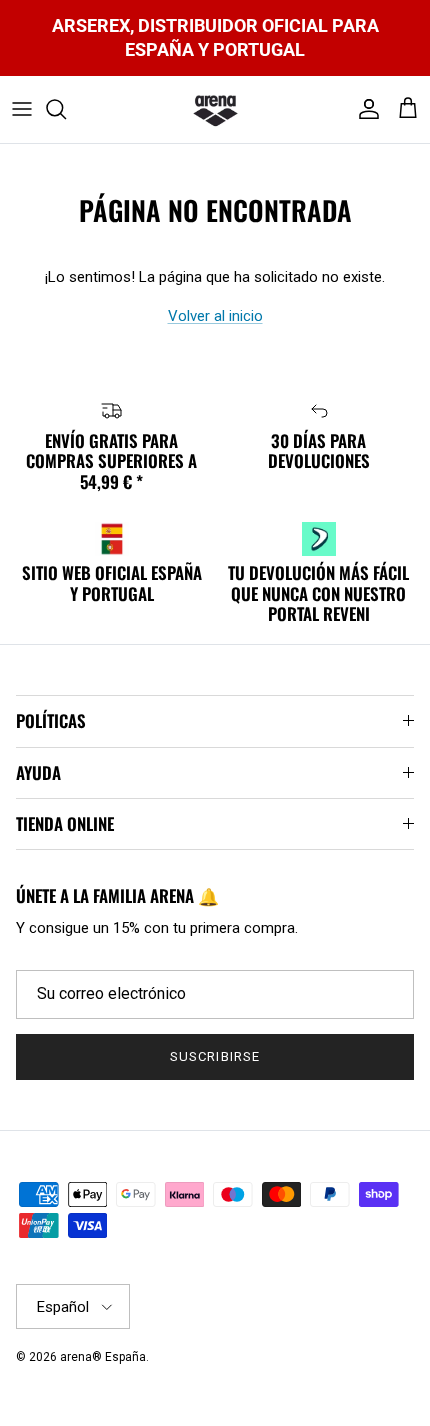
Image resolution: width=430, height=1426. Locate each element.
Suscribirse (214, 1056)
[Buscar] (66, 109)
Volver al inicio (215, 316)
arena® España (103, 1357)
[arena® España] (215, 110)
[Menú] (22, 109)
